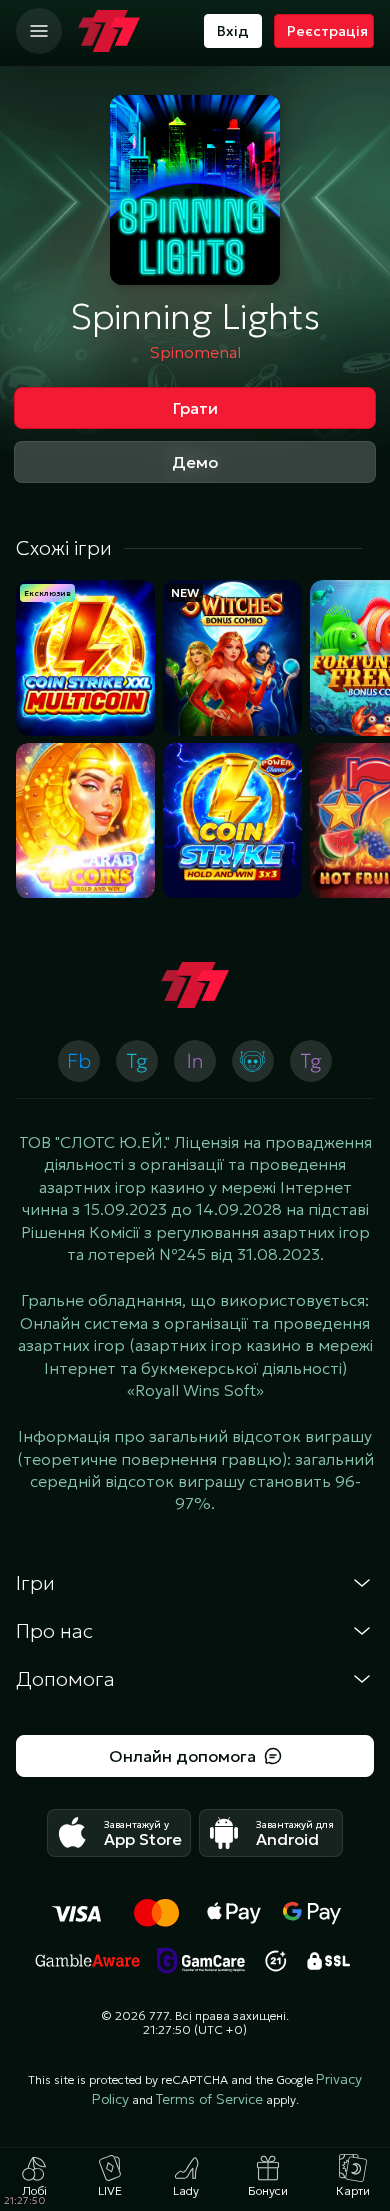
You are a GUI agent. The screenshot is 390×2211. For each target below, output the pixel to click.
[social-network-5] (79, 1061)
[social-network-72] (311, 1061)
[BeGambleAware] (88, 1961)
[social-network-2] (253, 1061)
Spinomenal (195, 352)
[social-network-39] (195, 1061)
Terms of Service (209, 2099)
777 (159, 2015)
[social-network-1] (137, 1061)
